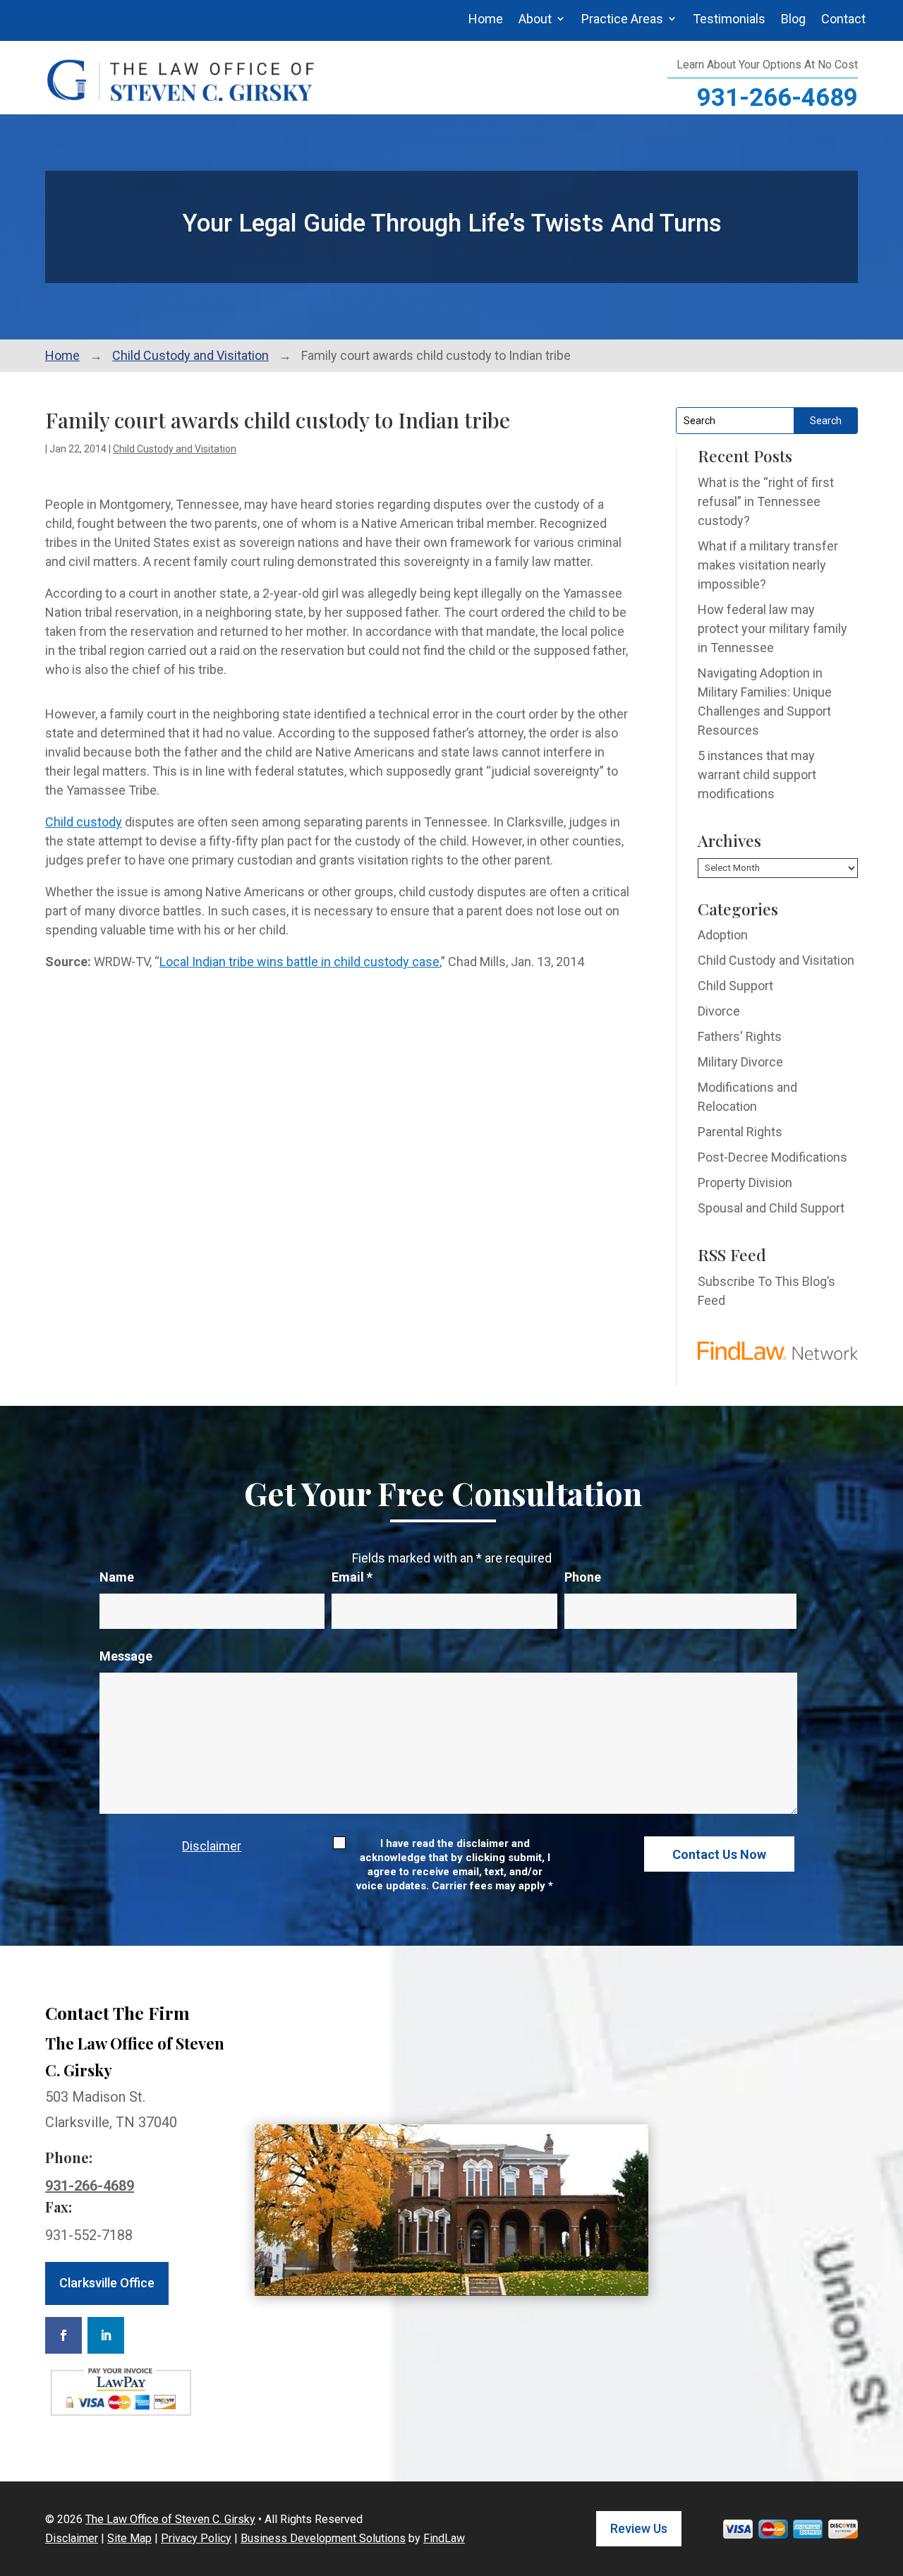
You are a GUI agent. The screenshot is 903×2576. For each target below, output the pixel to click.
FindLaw (444, 2538)
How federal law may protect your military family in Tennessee (772, 628)
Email (352, 1577)
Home (486, 19)
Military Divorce (740, 1062)
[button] (889, 2474)
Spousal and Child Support (771, 1208)
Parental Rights (740, 1132)
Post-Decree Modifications (772, 1157)
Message (126, 1656)
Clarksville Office (107, 2283)
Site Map (129, 2538)
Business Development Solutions (323, 2538)
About (535, 19)
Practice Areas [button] (622, 19)
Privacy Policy (196, 2538)
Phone (583, 1577)
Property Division (745, 1182)
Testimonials (729, 19)
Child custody (84, 822)
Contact (843, 19)
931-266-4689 (777, 98)
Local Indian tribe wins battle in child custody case (299, 962)
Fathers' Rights (740, 1036)
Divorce (719, 1011)
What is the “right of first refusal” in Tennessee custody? (766, 501)
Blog (793, 19)
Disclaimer (212, 1846)
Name (117, 1577)
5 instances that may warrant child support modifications (757, 775)
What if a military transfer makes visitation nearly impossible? (768, 565)
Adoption (723, 935)
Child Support (735, 986)
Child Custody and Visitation (175, 449)
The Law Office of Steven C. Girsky (170, 2519)
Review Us (639, 2528)
